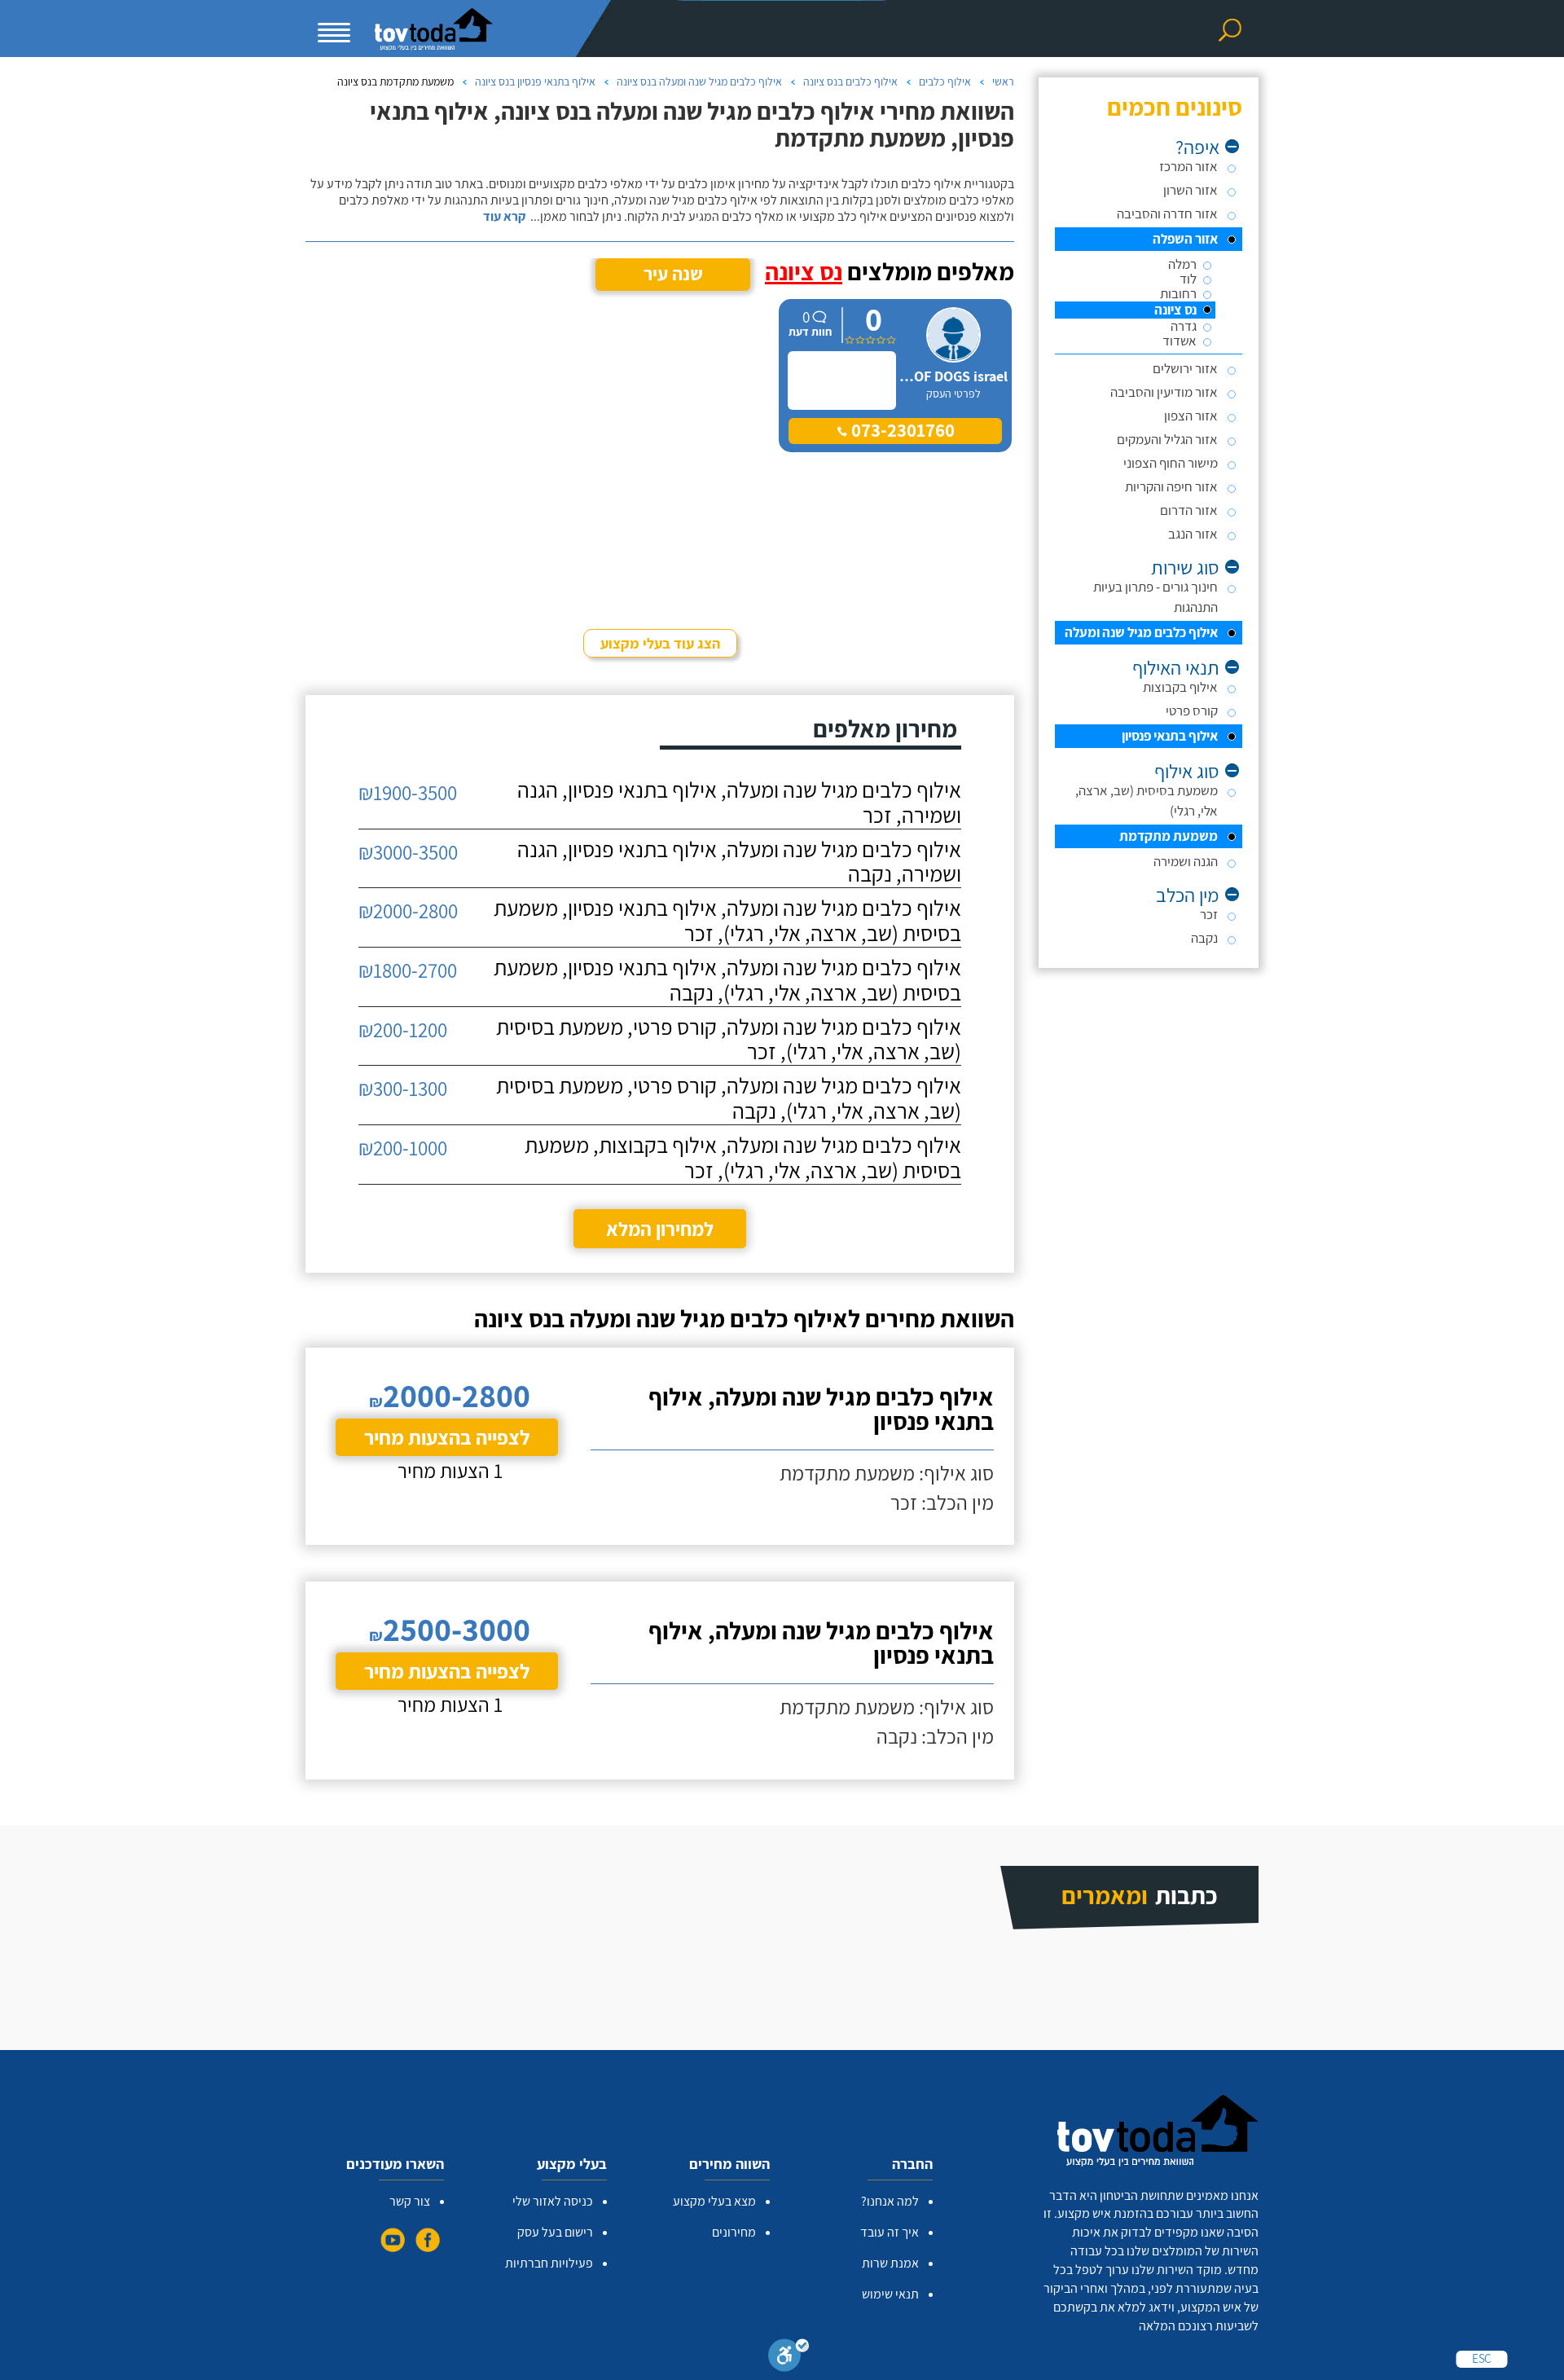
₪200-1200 (403, 1029)
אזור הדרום (1189, 510)
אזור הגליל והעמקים (1167, 439)
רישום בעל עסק (555, 2232)
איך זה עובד (890, 2232)
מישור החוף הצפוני (1171, 463)
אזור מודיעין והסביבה (1164, 392)
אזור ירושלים (1185, 368)
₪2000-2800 (408, 911)
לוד (1188, 279)
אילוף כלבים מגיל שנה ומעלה (1141, 632)
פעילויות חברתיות (549, 2263)
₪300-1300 (403, 1088)
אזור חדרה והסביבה (1167, 213)
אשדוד (1180, 341)
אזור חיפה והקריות (1171, 486)
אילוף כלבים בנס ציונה (850, 81)
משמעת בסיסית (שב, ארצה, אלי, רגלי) (1147, 801)
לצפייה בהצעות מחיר (447, 1437)
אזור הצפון (1191, 416)
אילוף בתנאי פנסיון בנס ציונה (535, 81)
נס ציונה (1175, 310)
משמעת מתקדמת (1169, 836)
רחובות (1178, 294)
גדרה (1184, 326)
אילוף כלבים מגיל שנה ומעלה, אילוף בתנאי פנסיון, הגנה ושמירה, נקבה (739, 862)
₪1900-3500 (408, 792)
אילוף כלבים (945, 81)
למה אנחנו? (890, 2201)
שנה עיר (673, 274)
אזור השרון (1191, 190)
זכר (1209, 914)
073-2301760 (901, 430)
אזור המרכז (1188, 166)
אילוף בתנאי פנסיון (1170, 736)
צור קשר (410, 2201)
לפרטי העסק (953, 394)
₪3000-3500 (408, 852)
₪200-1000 (403, 1148)
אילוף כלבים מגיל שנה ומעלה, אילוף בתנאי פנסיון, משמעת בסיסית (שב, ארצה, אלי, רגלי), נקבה (727, 980)
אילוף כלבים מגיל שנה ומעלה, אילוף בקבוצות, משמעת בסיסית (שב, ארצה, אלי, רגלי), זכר (743, 1158)
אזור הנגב (1193, 534)
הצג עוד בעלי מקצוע (660, 643)
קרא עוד (504, 217)
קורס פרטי (1192, 710)
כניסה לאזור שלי (553, 2201)
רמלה (1182, 264)
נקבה (1204, 938)
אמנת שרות (890, 2263)
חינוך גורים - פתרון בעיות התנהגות (1155, 597)
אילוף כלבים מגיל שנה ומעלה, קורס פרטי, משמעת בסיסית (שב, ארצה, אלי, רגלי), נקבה (729, 1098)
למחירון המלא (660, 1229)
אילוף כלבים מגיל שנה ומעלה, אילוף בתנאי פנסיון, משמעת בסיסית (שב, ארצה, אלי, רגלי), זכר (727, 921)
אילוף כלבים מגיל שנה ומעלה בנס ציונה (699, 81)
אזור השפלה (1185, 239)
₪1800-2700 (408, 970)
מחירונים (734, 2232)
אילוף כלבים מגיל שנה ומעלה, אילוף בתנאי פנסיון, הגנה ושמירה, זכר (739, 803)
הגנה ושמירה (1186, 861)
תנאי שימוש (890, 2294)
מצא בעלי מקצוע (714, 2201)
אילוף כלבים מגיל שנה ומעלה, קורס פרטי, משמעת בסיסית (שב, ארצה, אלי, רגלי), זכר (729, 1040)
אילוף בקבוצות (1180, 687)
